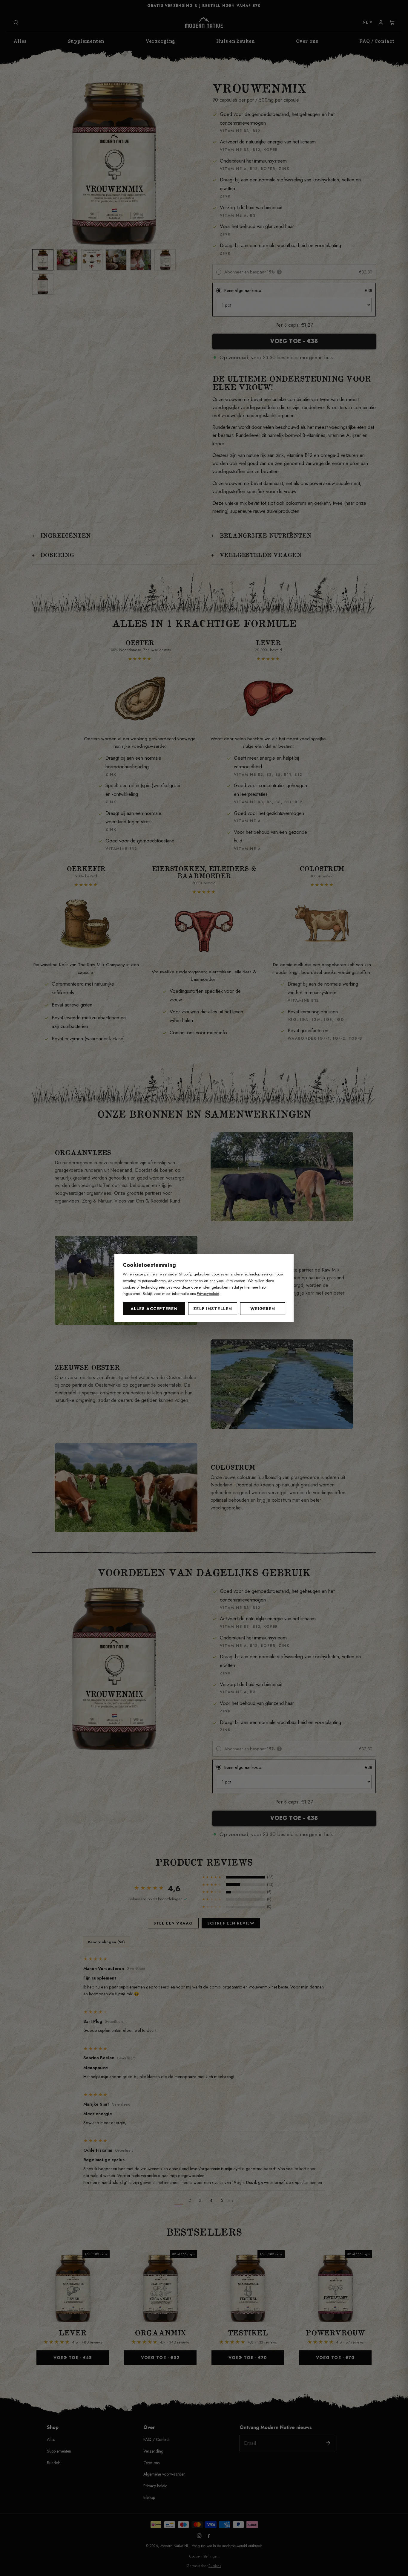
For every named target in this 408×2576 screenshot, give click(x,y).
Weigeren (263, 1309)
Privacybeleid (208, 1294)
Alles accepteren (154, 1309)
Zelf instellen (213, 1309)
